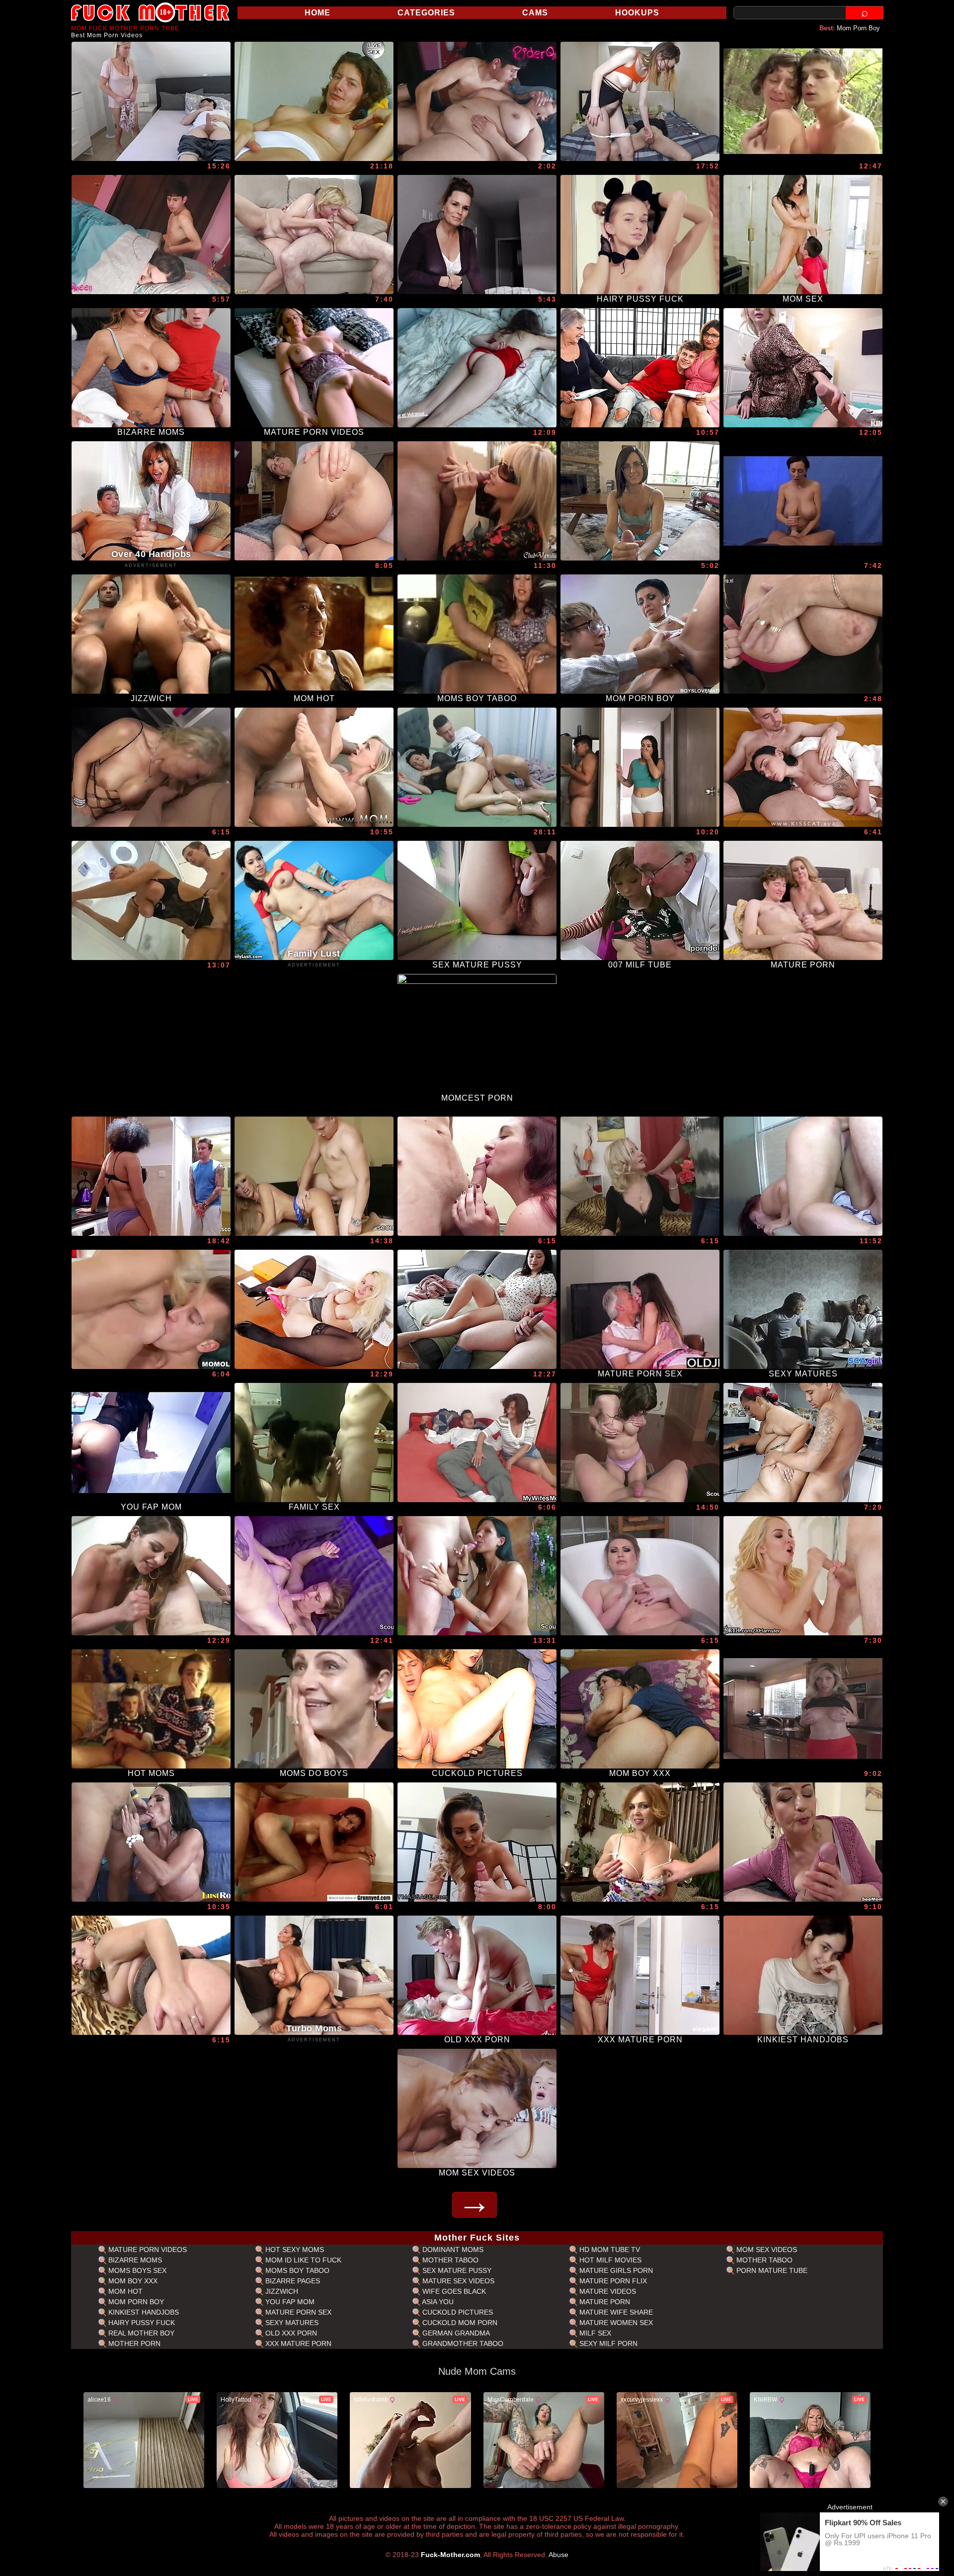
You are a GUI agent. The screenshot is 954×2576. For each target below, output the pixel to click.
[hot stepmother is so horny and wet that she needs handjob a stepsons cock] (640, 101)
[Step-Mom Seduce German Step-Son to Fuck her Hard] (314, 1576)
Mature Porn (604, 2302)
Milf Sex (594, 2333)
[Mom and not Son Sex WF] (803, 1709)
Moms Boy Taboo (296, 2270)
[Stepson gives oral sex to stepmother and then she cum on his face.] (803, 767)
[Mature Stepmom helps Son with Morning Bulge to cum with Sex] (151, 1176)
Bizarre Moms (134, 2260)
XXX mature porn (297, 2343)
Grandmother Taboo (462, 2343)
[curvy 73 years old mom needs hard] (314, 235)
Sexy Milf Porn (607, 2343)
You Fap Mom (289, 2302)
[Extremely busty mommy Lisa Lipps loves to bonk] (151, 1842)
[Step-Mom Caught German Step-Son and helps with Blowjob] (640, 1443)
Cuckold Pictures (457, 2312)
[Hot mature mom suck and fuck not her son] (151, 1975)
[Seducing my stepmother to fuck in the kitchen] (803, 1443)
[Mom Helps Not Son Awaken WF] (803, 501)
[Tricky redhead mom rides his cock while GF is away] (477, 1443)
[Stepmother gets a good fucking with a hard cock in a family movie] (477, 368)
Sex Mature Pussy (456, 2270)
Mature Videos (607, 2291)
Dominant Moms (452, 2250)
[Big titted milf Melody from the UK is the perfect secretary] (314, 1309)
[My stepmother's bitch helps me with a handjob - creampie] (640, 767)
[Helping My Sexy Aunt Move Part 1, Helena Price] (640, 501)
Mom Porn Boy (858, 28)
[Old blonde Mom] (151, 1309)
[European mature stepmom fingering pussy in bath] (640, 1576)
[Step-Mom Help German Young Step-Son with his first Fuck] (314, 1176)
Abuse (558, 2555)
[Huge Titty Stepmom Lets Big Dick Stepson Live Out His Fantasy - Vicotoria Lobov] (803, 368)
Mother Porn (133, 2343)
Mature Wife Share (615, 2312)
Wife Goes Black (453, 2291)
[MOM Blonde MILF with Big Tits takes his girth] (314, 767)
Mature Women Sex (615, 2323)
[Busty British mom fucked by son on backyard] (477, 1176)
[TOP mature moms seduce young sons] (151, 1576)
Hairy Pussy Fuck (141, 2323)
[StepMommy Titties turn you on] (477, 235)
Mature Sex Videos (457, 2281)
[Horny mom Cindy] (314, 1842)
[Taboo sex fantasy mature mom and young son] (640, 1176)
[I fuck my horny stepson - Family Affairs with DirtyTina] (151, 101)
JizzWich (281, 2291)
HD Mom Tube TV (609, 2250)
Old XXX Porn (290, 2333)
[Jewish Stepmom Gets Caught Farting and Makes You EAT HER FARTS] (314, 501)
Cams (535, 13)
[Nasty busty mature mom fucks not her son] (640, 1842)
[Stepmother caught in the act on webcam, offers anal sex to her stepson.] (477, 767)
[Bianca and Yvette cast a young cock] (640, 368)
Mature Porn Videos (147, 2250)
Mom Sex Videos (766, 2250)
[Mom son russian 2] (803, 1176)
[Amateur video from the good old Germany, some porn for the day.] (314, 101)
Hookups (637, 13)
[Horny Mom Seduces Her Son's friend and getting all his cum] (477, 501)
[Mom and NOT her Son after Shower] (151, 900)
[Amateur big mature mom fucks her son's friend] (803, 634)
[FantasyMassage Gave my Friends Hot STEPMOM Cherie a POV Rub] (477, 1842)
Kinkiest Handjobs (143, 2312)
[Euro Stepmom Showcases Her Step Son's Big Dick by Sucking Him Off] (803, 1842)
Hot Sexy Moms (294, 2250)
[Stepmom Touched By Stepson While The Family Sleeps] (477, 101)
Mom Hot (124, 2291)
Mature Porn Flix (612, 2281)
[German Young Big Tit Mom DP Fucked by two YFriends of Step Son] (477, 1576)
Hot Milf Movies (609, 2260)
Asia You (437, 2302)
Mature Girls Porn (615, 2270)
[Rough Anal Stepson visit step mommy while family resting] (151, 235)
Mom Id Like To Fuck (302, 2260)
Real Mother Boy (140, 2333)
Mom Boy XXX (132, 2281)
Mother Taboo (449, 2260)
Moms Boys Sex (136, 2270)
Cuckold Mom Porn (459, 2323)
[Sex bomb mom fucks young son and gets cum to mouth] (151, 767)
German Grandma (455, 2333)
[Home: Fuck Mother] (151, 12)
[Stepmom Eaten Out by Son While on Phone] (803, 1576)
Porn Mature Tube (771, 2270)
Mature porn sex (297, 2312)
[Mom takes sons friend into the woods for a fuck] (803, 101)
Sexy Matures (291, 2323)
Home (318, 13)
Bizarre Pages (292, 2281)
